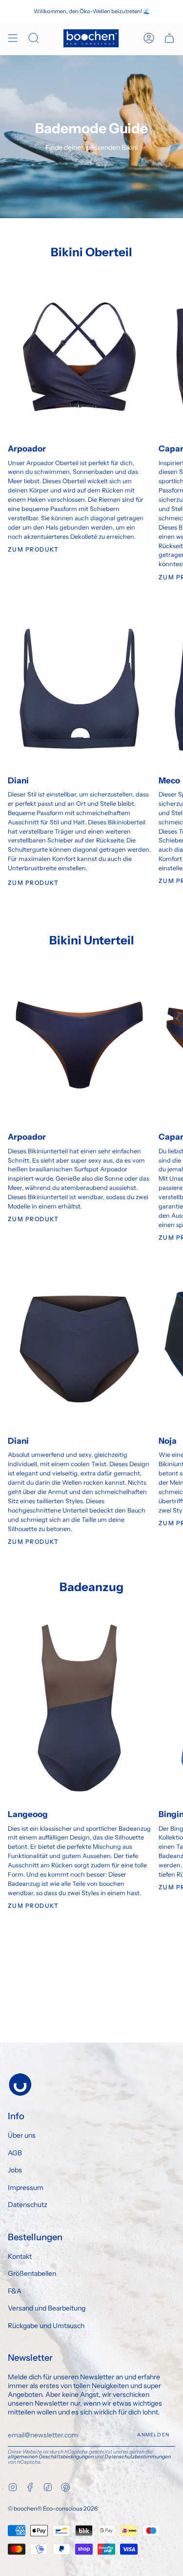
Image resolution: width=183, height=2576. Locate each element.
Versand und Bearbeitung (47, 2308)
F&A (15, 2291)
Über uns (22, 2135)
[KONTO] (149, 38)
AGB (15, 2153)
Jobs (15, 2170)
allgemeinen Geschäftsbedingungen (51, 2457)
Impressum (26, 2188)
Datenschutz (28, 2205)
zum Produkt (33, 883)
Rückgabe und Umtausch (46, 2326)
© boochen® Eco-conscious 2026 (53, 2508)
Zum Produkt (33, 549)
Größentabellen (32, 2273)
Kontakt (20, 2256)
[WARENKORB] (169, 38)
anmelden (153, 2435)
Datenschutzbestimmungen (138, 2457)
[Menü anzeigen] (13, 38)
